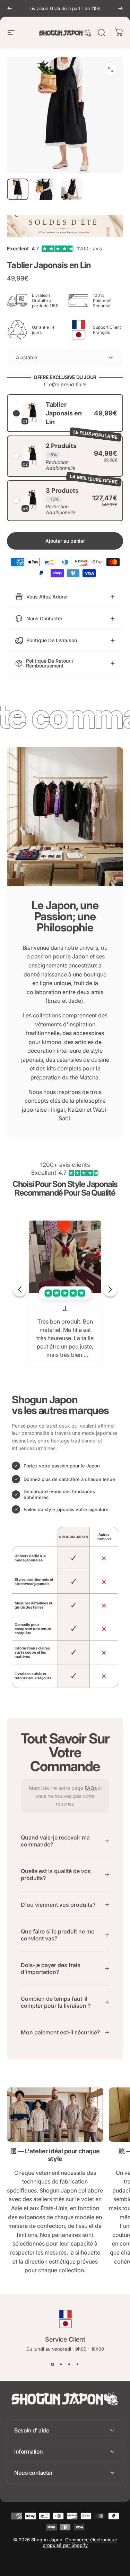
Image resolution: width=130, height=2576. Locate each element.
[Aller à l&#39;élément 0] (18, 189)
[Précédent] (10, 8)
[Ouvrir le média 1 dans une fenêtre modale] (111, 69)
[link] (55, 2114)
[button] (65, 413)
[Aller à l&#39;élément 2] (45, 189)
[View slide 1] (53, 2364)
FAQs (91, 1788)
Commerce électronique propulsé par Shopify (80, 2542)
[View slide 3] (69, 2364)
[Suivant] (120, 8)
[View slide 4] (78, 2364)
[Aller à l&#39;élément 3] (72, 189)
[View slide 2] (61, 2364)
